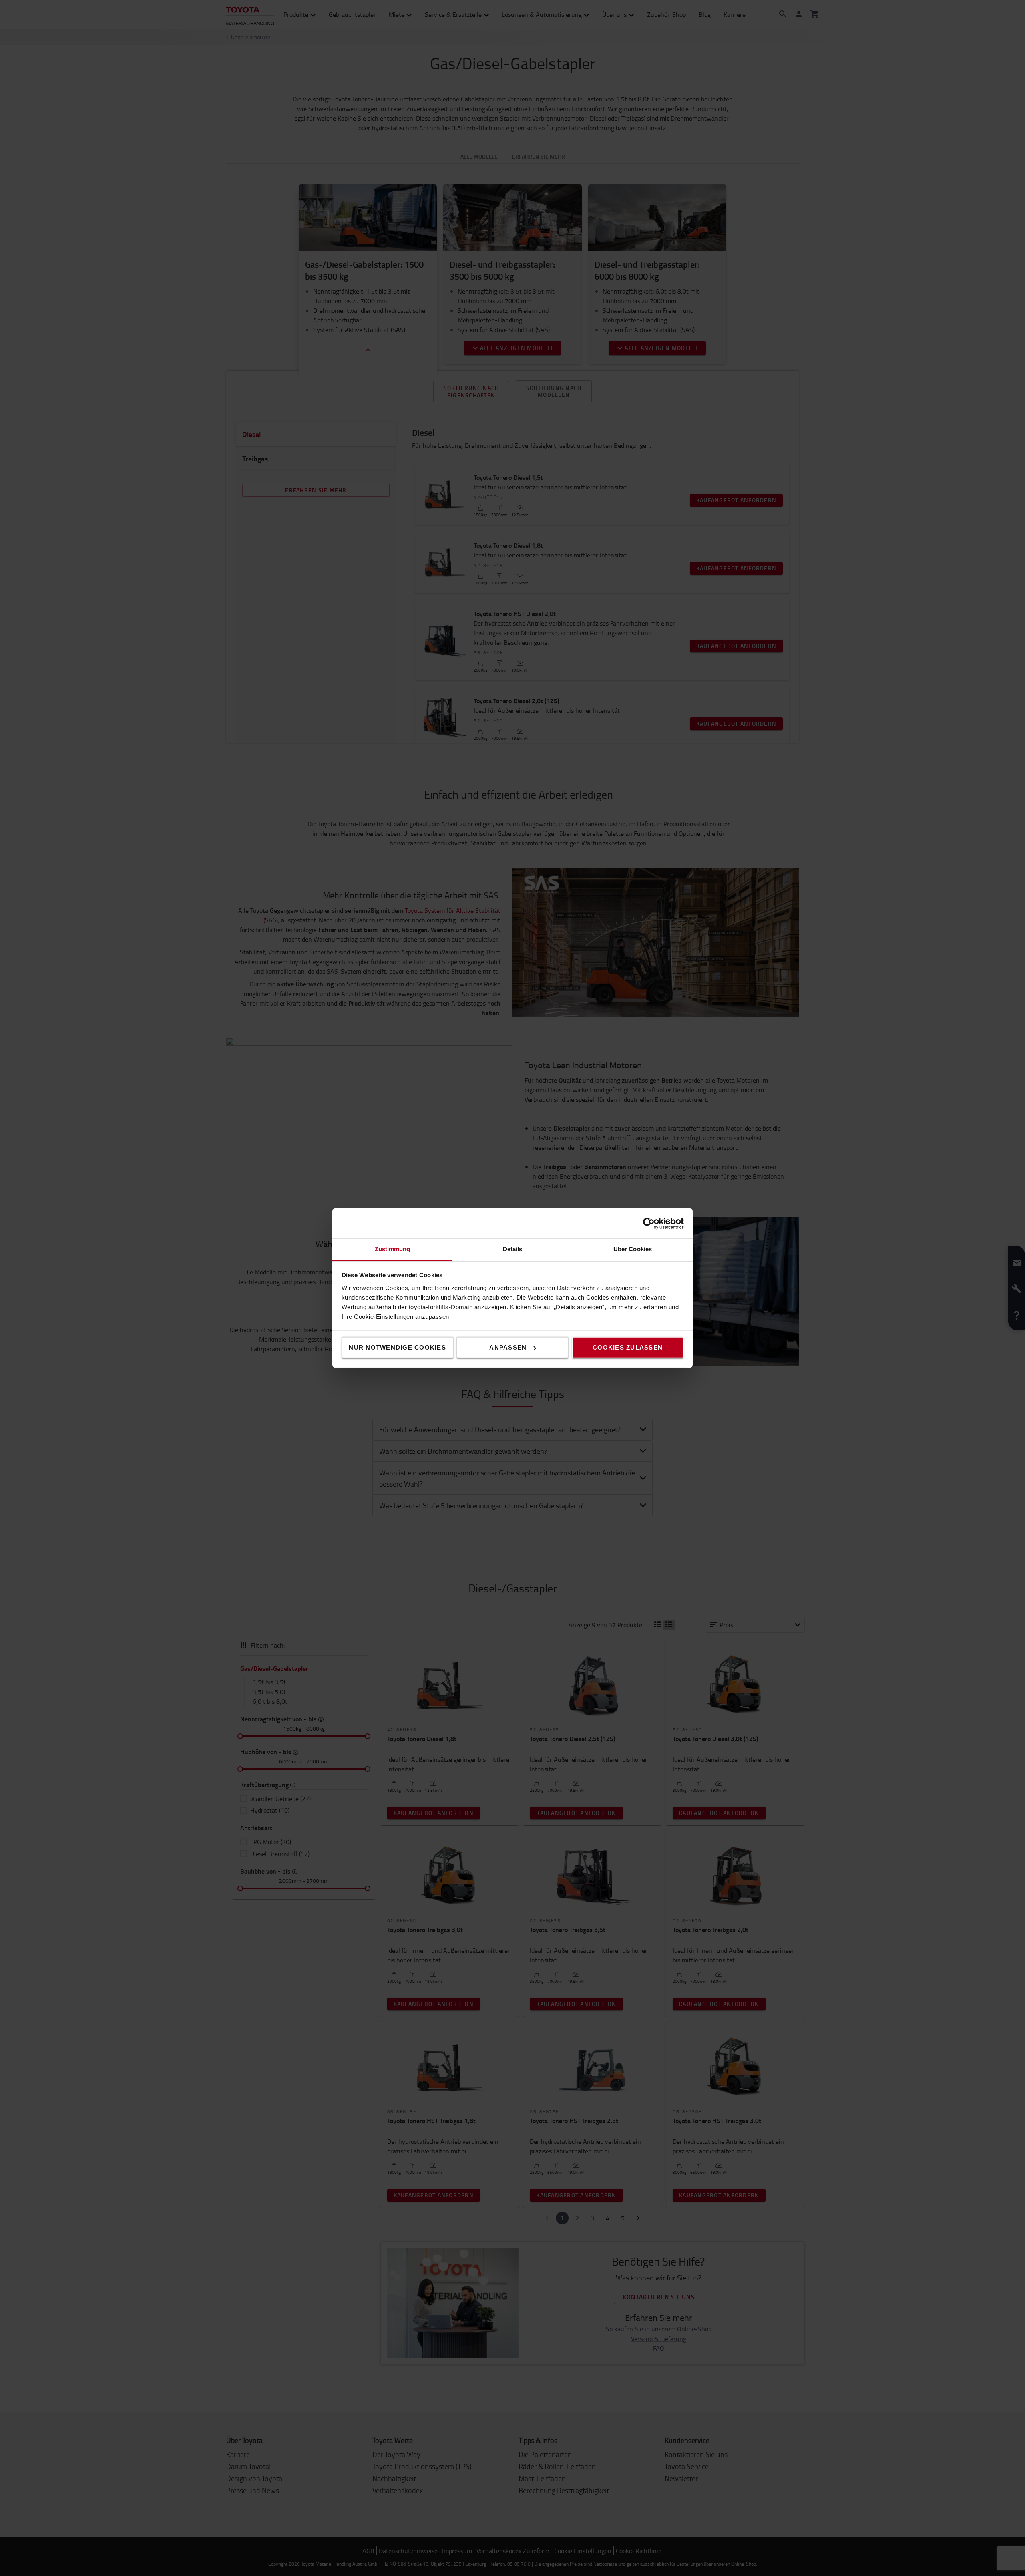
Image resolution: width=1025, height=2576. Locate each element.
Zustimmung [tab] (393, 1249)
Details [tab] (513, 1249)
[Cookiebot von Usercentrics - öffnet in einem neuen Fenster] (649, 1223)
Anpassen (508, 1347)
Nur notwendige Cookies (397, 1347)
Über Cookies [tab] (633, 1249)
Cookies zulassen (628, 1347)
